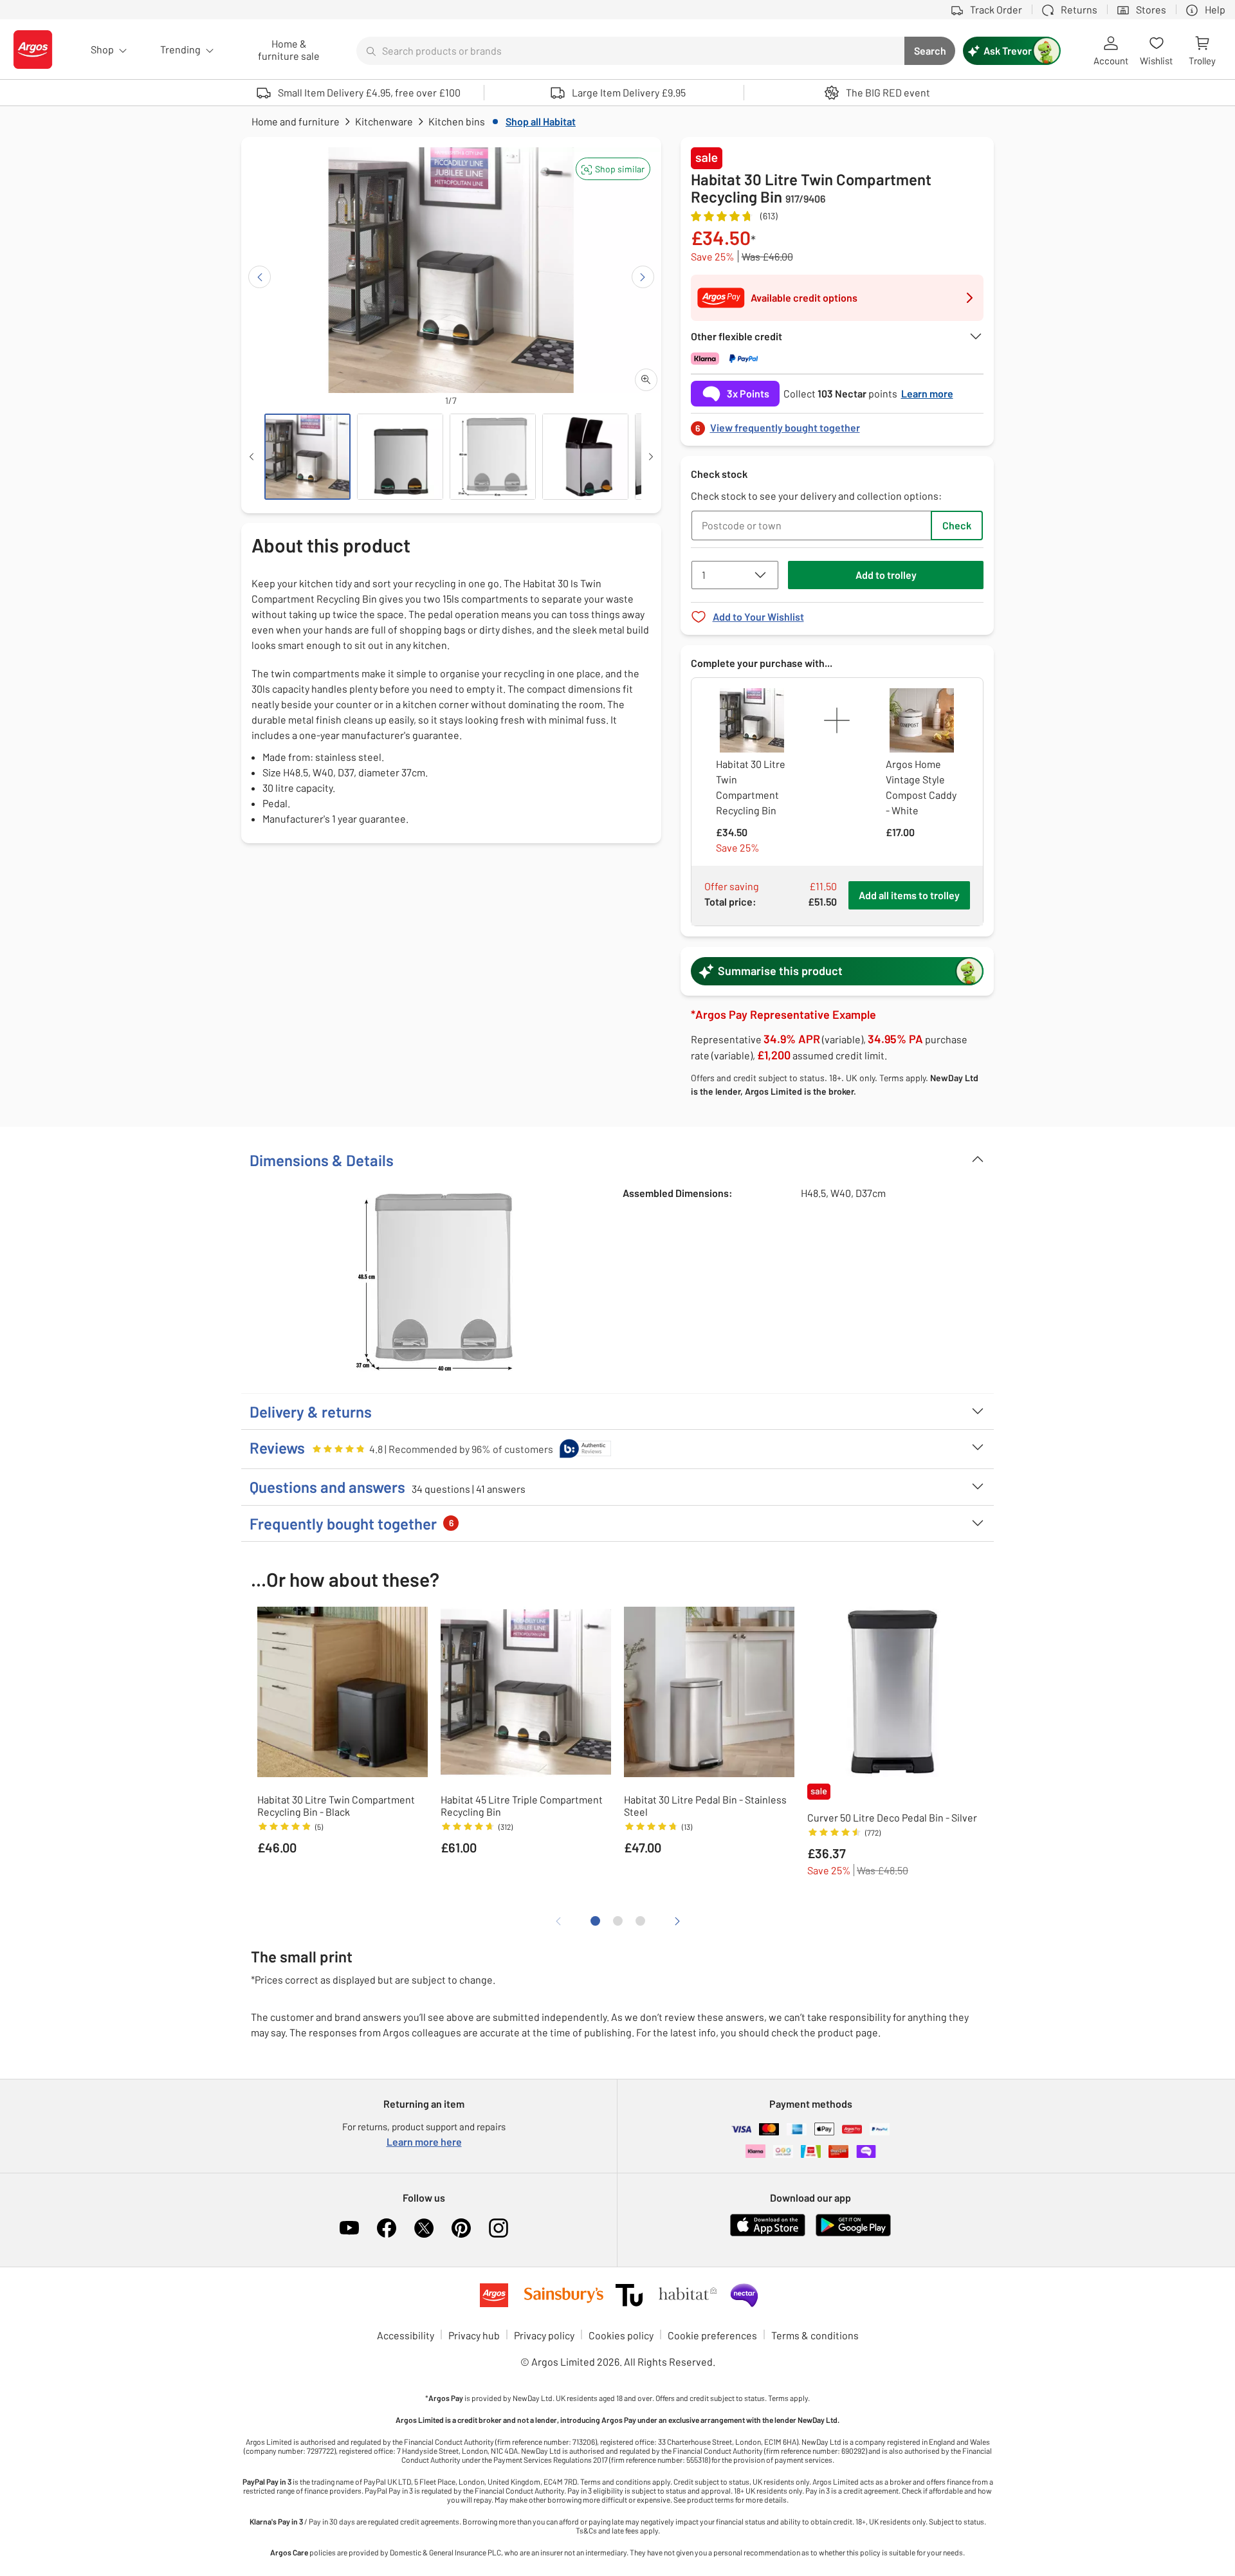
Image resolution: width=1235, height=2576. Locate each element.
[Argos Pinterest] (461, 2228)
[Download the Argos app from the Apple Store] (768, 2233)
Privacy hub (474, 2335)
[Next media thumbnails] (651, 457)
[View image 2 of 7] (400, 457)
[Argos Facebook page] (387, 2228)
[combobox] (630, 51)
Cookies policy (621, 2335)
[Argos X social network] (424, 2228)
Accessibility (406, 2335)
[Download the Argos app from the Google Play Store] (853, 2233)
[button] (613, 169)
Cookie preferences (712, 2335)
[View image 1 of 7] (307, 457)
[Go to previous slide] (260, 277)
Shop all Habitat (541, 121)
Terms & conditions (815, 2335)
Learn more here (424, 2142)
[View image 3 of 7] (493, 457)
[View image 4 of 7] (585, 457)
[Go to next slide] (643, 277)
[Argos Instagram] (499, 2228)
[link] (837, 424)
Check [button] (957, 525)
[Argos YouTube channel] (349, 2228)
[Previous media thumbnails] (252, 457)
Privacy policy (544, 2335)
